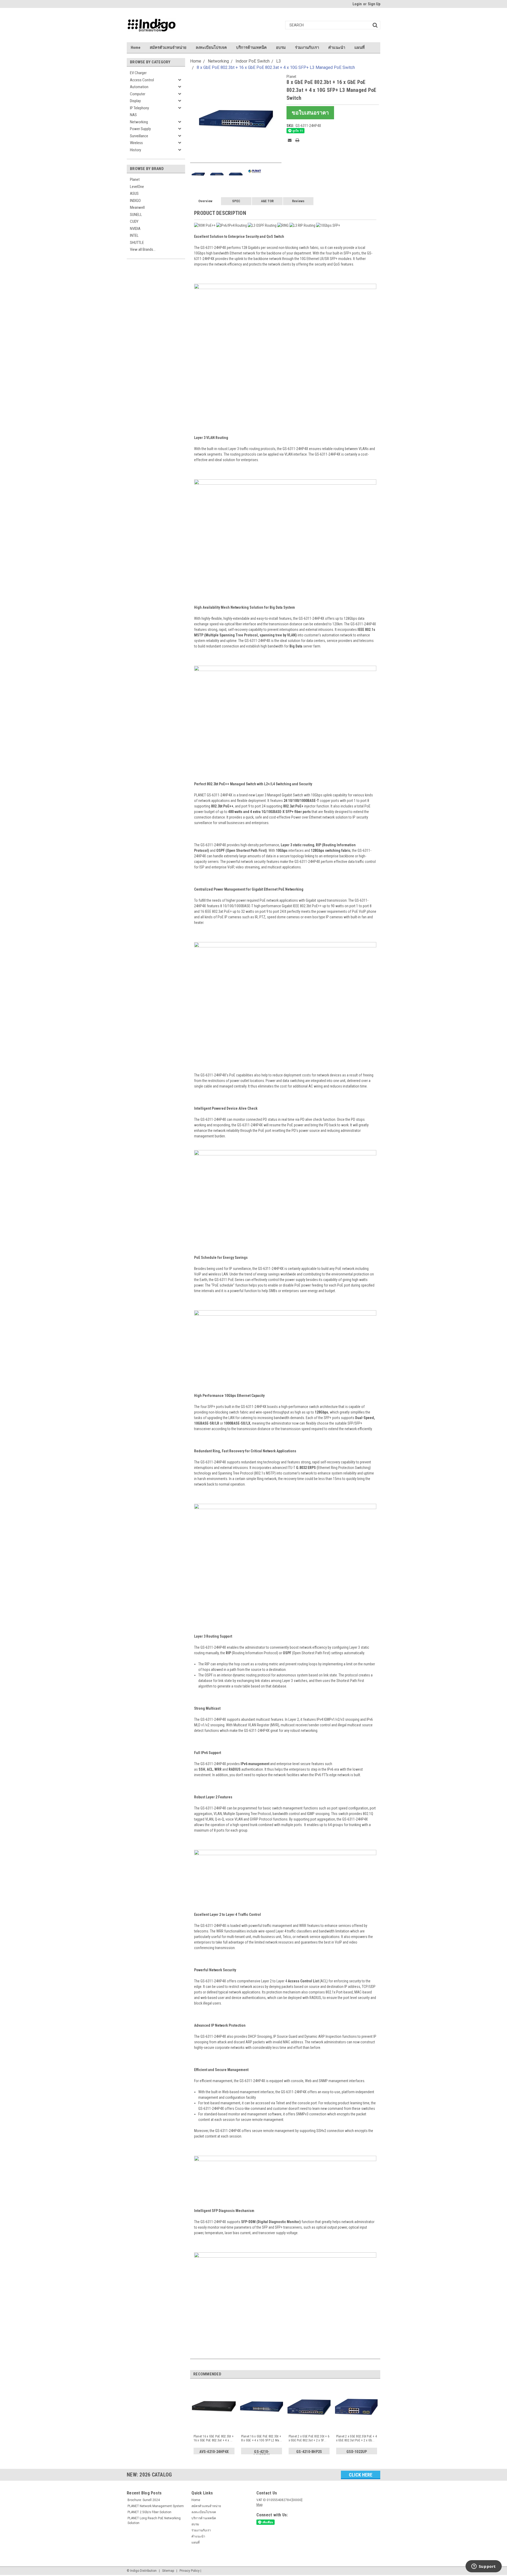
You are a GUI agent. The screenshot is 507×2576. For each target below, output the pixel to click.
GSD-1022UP (357, 2452)
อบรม (281, 48)
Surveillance (139, 136)
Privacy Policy (190, 2571)
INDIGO (135, 201)
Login (357, 4)
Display (135, 101)
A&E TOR (267, 201)
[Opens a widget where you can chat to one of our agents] (483, 2567)
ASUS (134, 193)
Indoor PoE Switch (253, 61)
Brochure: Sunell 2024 (144, 2500)
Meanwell (137, 207)
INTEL (134, 235)
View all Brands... (143, 249)
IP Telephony (139, 108)
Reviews (298, 201)
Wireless (136, 143)
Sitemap (168, 2571)
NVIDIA (135, 229)
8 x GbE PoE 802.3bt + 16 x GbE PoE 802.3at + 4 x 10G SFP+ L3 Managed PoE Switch (276, 67)
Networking (139, 122)
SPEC (236, 201)
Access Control (142, 80)
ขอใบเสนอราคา (310, 113)
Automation (139, 87)
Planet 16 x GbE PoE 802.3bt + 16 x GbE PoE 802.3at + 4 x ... (213, 2438)
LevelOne (137, 187)
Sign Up (374, 4)
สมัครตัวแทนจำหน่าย (168, 48)
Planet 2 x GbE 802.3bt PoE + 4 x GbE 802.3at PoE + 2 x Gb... (357, 2438)
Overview (205, 201)
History (135, 150)
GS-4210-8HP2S (309, 2452)
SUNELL (136, 215)
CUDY (134, 221)
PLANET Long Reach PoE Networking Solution (154, 2521)
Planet (135, 179)
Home (136, 48)
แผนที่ (360, 48)
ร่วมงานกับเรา (307, 48)
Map (259, 2505)
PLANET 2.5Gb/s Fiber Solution (149, 2512)
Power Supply (140, 129)
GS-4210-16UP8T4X (262, 2453)
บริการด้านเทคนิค (251, 48)
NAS (133, 115)
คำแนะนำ (337, 48)
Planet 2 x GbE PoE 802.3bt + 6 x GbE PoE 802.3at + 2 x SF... (309, 2438)
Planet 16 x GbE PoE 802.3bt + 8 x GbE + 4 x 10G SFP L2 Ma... (262, 2438)
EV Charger (138, 73)
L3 (279, 61)
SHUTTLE (137, 243)
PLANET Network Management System (156, 2506)
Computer (138, 94)
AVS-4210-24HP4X (214, 2452)
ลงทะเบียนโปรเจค (211, 48)
